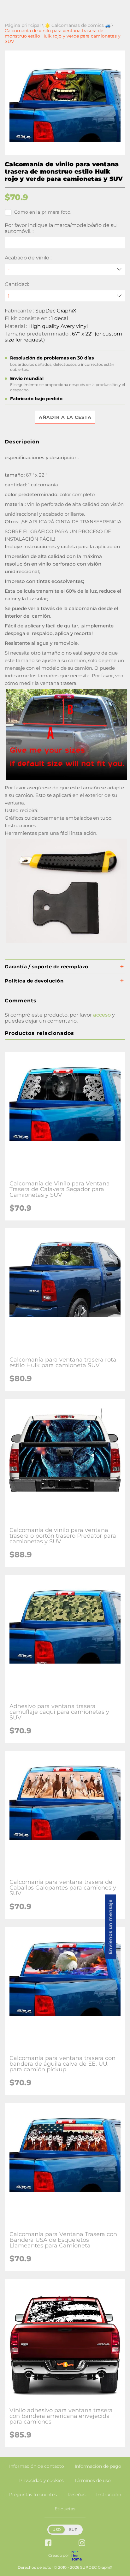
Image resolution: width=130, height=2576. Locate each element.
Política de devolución (34, 981)
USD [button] (57, 2529)
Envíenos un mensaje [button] (110, 1926)
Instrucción (109, 2495)
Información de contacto (37, 2466)
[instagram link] (82, 2543)
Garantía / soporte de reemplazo (47, 967)
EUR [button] (73, 2529)
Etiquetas (65, 2509)
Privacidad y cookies (41, 2480)
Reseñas (77, 2495)
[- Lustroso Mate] (65, 269)
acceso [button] (102, 1015)
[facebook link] (48, 2543)
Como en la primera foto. (43, 212)
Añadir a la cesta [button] (65, 417)
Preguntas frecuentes (33, 2495)
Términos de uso (93, 2480)
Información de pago (98, 2466)
